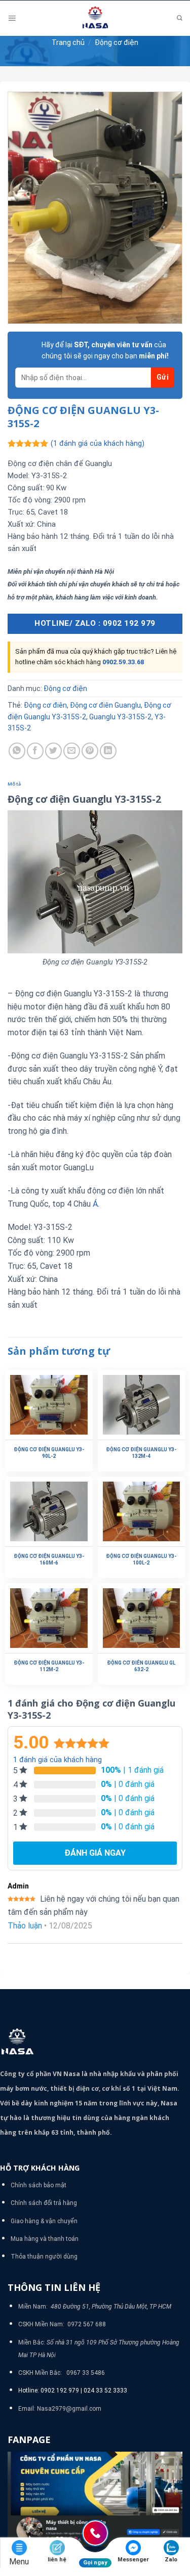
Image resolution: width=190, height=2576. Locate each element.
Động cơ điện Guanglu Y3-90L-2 (49, 1453)
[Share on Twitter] (53, 751)
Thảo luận (25, 1926)
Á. (95, 1204)
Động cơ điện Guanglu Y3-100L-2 (141, 1559)
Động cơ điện (117, 42)
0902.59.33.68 (123, 662)
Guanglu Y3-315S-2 (120, 717)
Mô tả (14, 784)
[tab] (95, 784)
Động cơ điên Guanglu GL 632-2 (141, 1666)
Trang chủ (68, 42)
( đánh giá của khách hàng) (98, 444)
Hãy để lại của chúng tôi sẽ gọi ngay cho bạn (105, 350)
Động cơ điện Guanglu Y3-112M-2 (49, 1666)
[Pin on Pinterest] (90, 751)
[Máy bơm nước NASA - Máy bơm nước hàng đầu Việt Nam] (95, 18)
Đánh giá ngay (95, 1853)
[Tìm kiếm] (180, 18)
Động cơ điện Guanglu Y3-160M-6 (49, 1559)
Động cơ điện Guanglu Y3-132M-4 (141, 1453)
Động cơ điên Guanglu (105, 705)
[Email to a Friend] (72, 751)
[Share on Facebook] (35, 751)
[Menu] (12, 18)
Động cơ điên (45, 705)
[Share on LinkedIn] (108, 751)
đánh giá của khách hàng (58, 1760)
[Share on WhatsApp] (17, 751)
